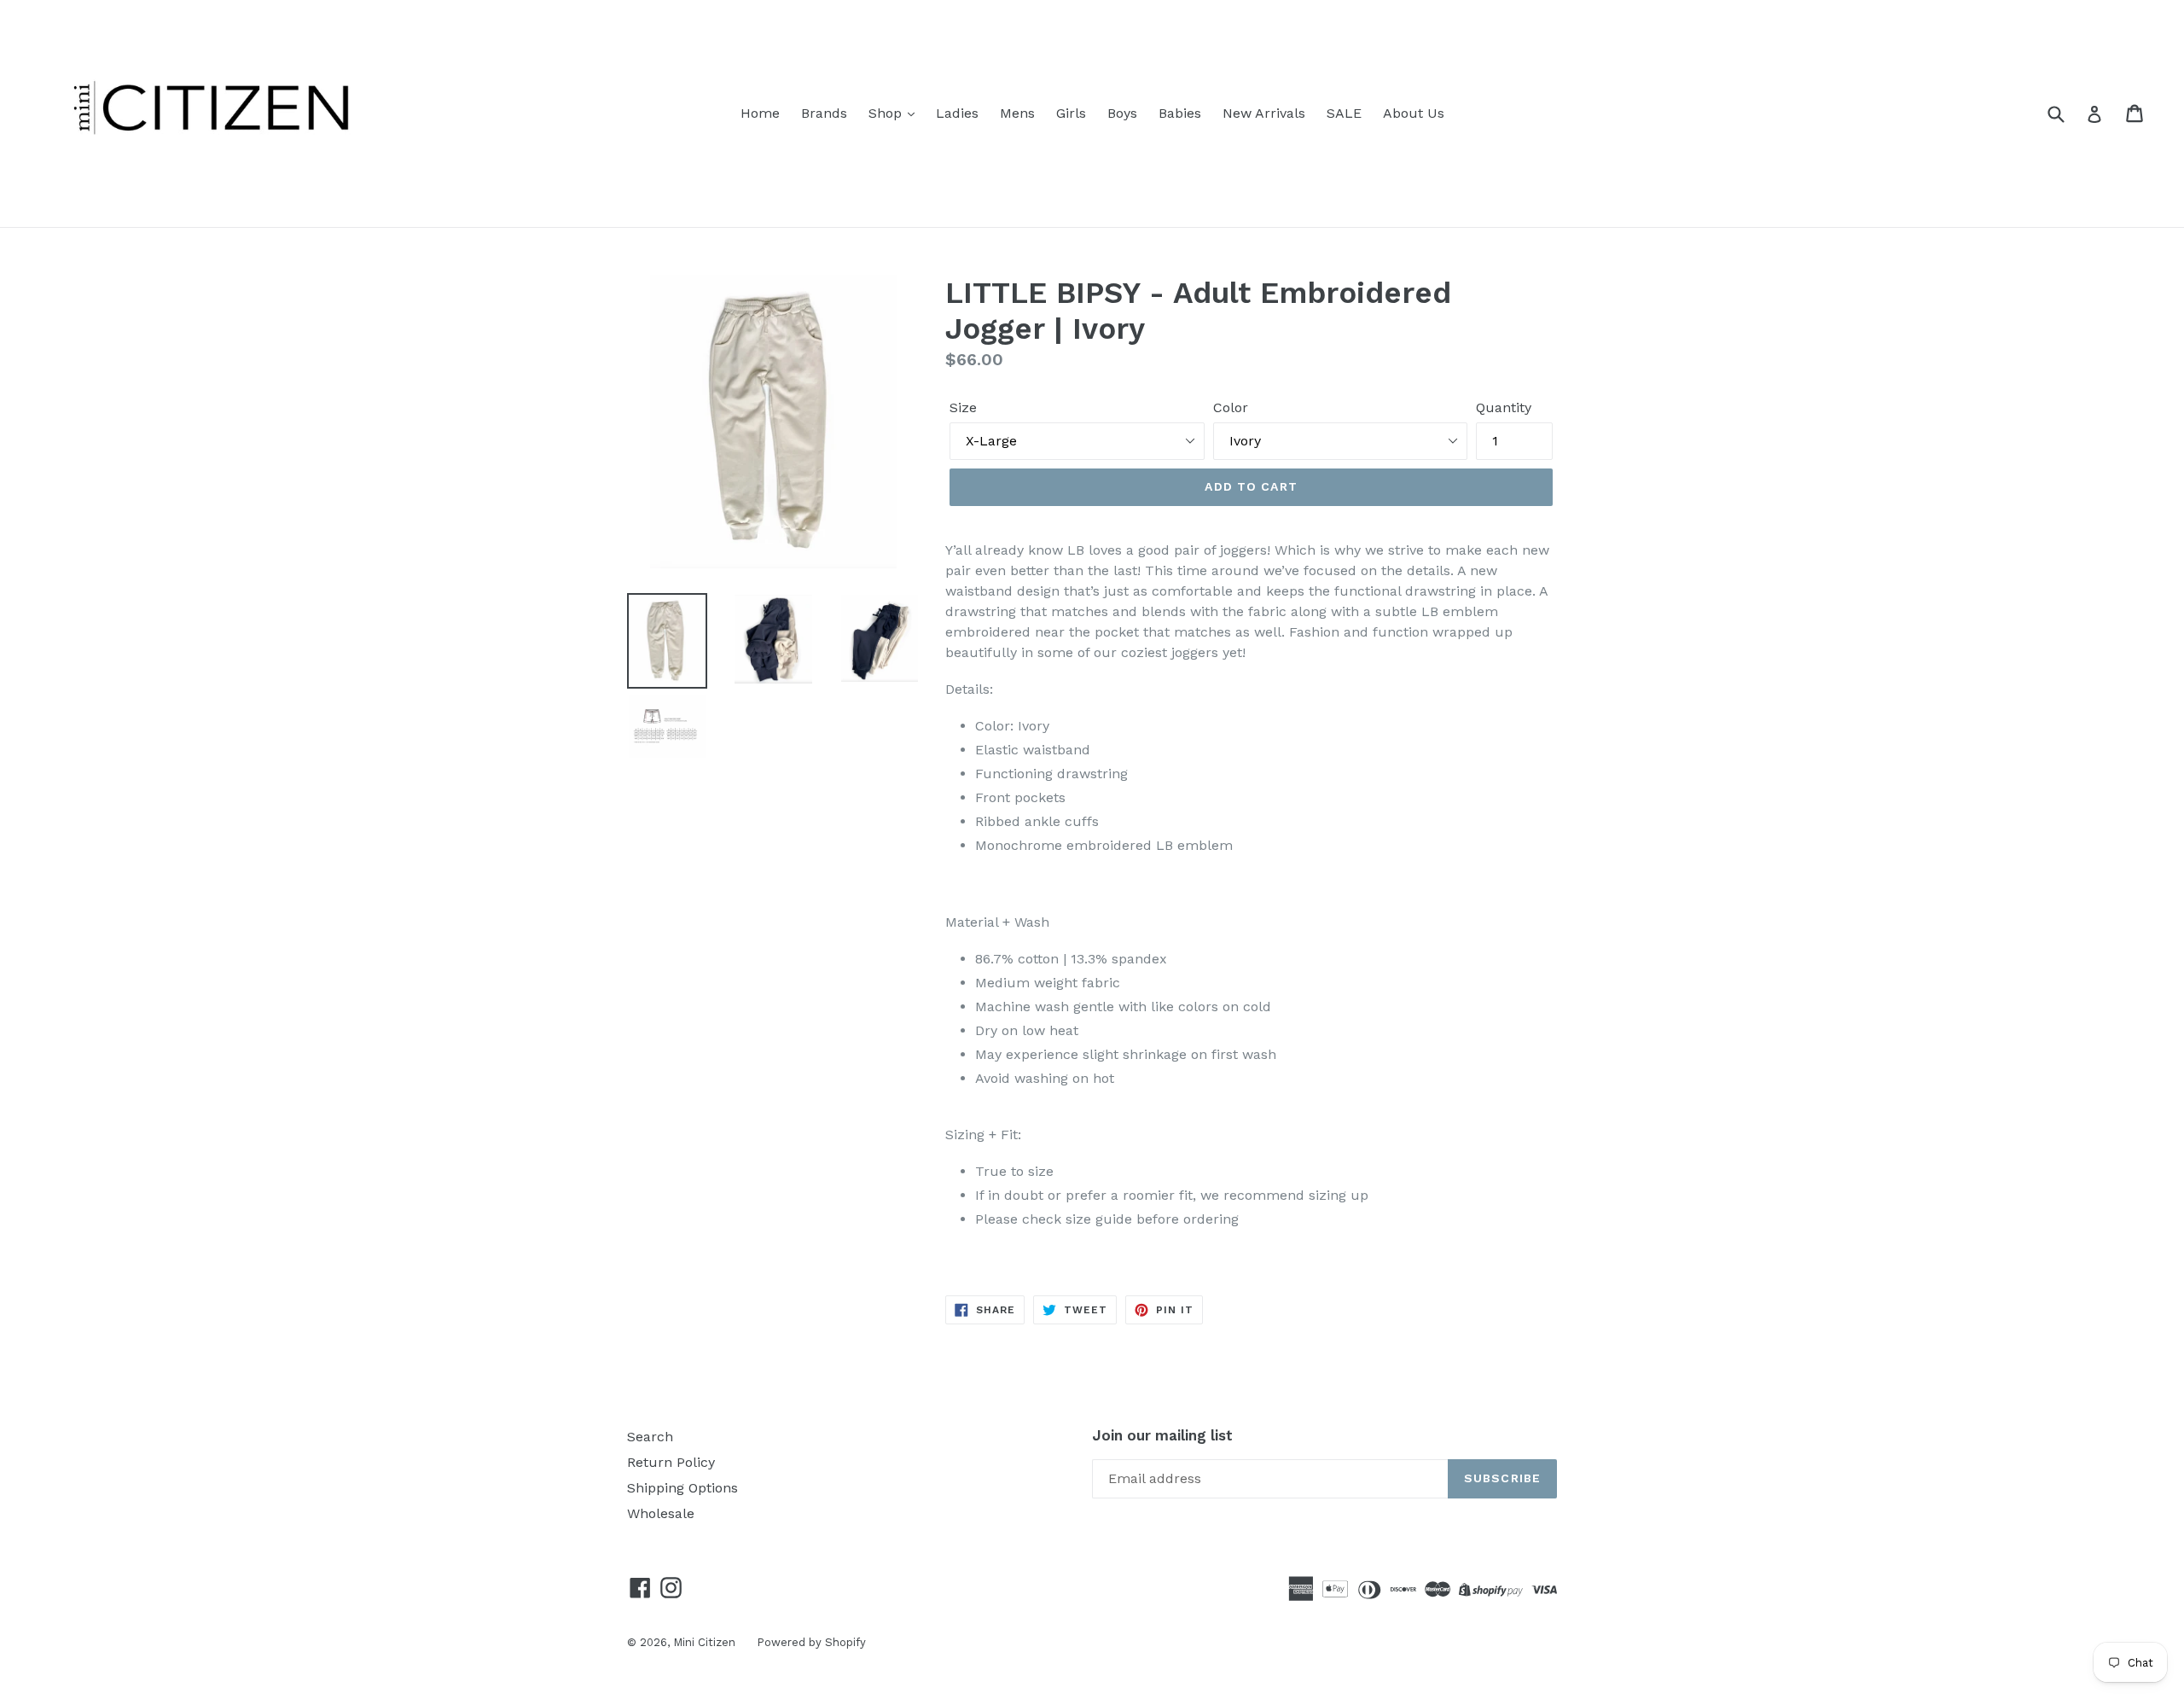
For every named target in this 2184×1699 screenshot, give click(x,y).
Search (650, 1437)
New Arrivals (1264, 113)
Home (760, 113)
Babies (1180, 113)
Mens (1017, 113)
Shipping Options (682, 1488)
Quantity (1504, 407)
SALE (1344, 113)
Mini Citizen (704, 1642)
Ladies (957, 113)
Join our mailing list (1162, 1435)
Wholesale (661, 1513)
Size (963, 407)
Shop (887, 113)
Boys (1122, 113)
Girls (1071, 113)
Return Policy (671, 1462)
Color (1231, 407)
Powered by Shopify (811, 1642)
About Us (1414, 113)
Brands (824, 113)
